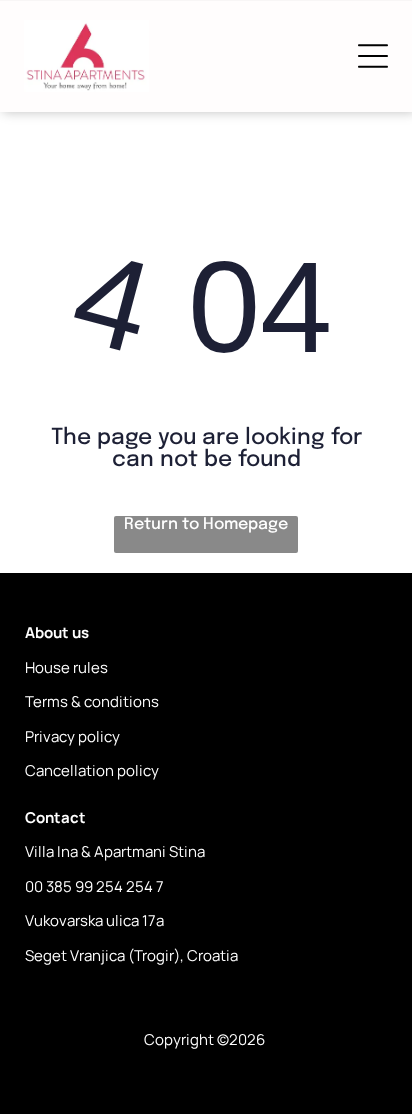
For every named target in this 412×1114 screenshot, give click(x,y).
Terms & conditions (92, 701)
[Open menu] (373, 56)
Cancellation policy (92, 770)
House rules (66, 667)
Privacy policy (72, 736)
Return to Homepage (206, 524)
